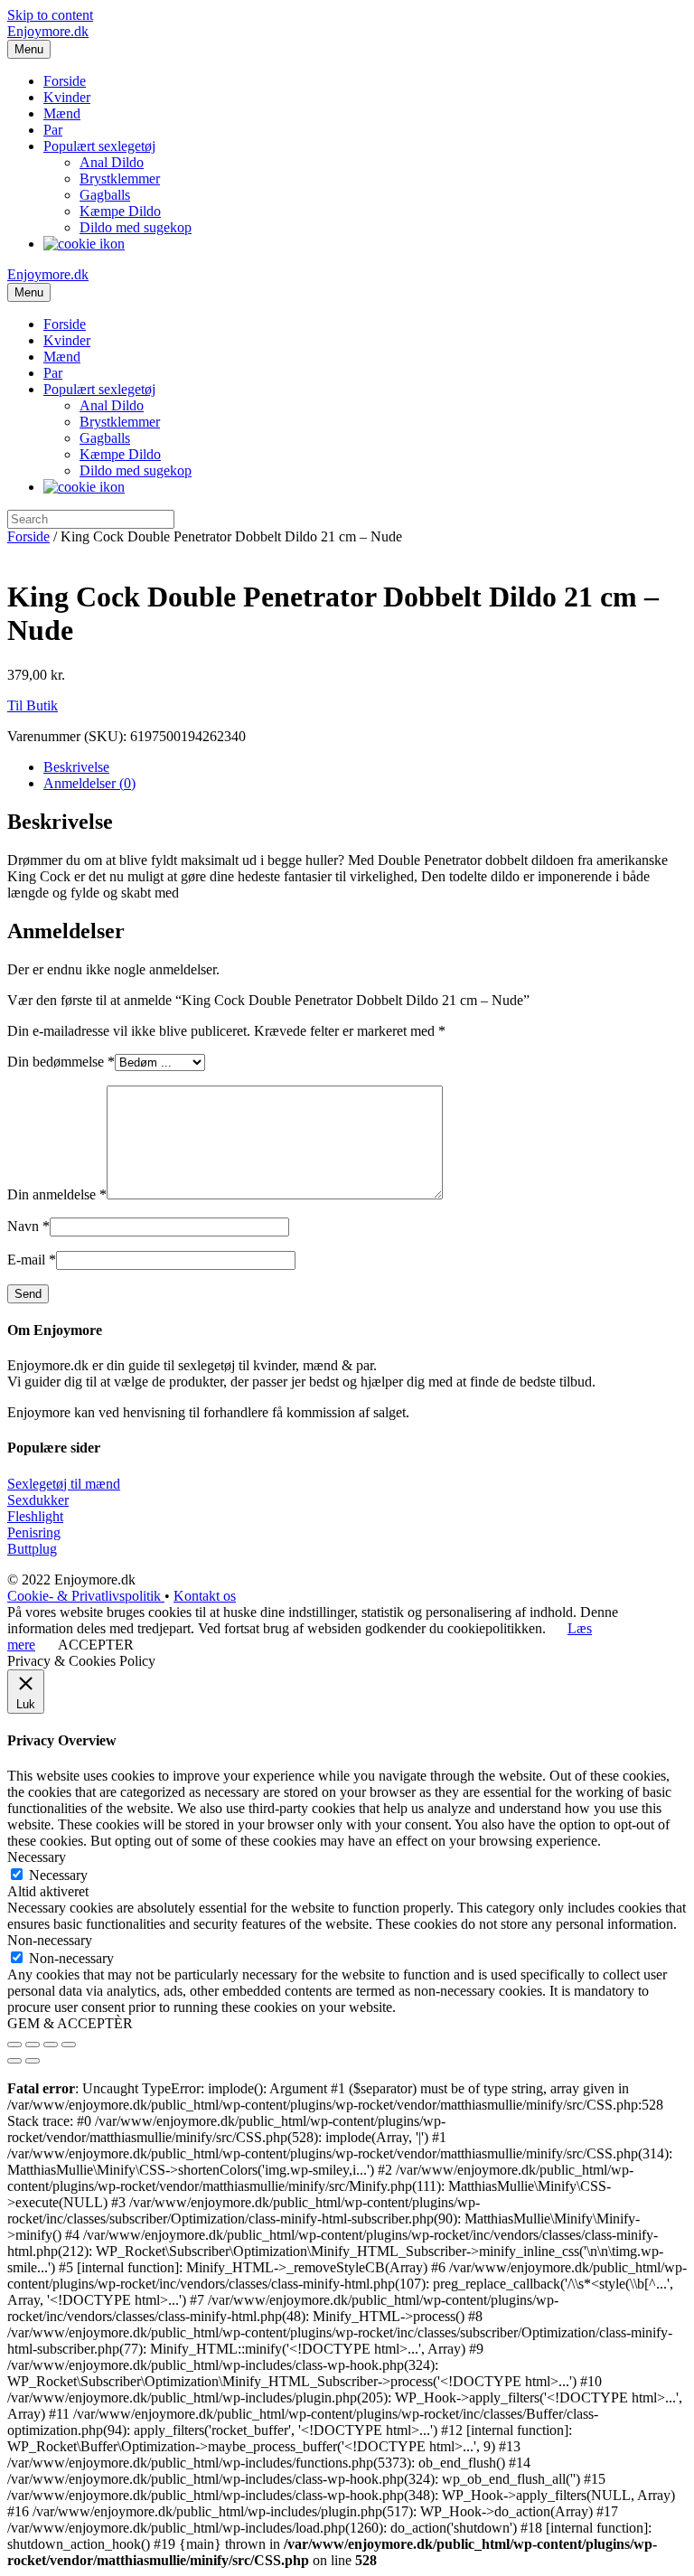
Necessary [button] (37, 1857)
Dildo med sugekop (136, 227)
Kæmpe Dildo (120, 211)
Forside (65, 81)
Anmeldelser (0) (89, 783)
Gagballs (105, 195)
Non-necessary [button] (50, 1940)
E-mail (32, 1260)
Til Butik (33, 705)
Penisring (34, 1532)
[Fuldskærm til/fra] (51, 2045)
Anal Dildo (112, 162)
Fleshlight (35, 1516)
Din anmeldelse (57, 1194)
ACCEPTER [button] (96, 1645)
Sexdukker (38, 1500)
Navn (28, 1226)
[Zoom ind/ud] (69, 2045)
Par (53, 130)
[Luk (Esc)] (14, 2045)
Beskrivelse (76, 767)
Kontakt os (205, 1596)
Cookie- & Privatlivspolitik (86, 1596)
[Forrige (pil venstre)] (14, 2061)
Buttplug (32, 1549)
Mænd (62, 113)
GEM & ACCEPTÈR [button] (70, 2023)
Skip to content (50, 15)
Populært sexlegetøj (99, 146)
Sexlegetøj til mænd (64, 1484)
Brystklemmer (120, 179)
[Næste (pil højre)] (33, 2061)
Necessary (58, 1875)
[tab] (365, 767)
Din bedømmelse (61, 1062)
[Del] (33, 2045)
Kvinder (67, 97)
